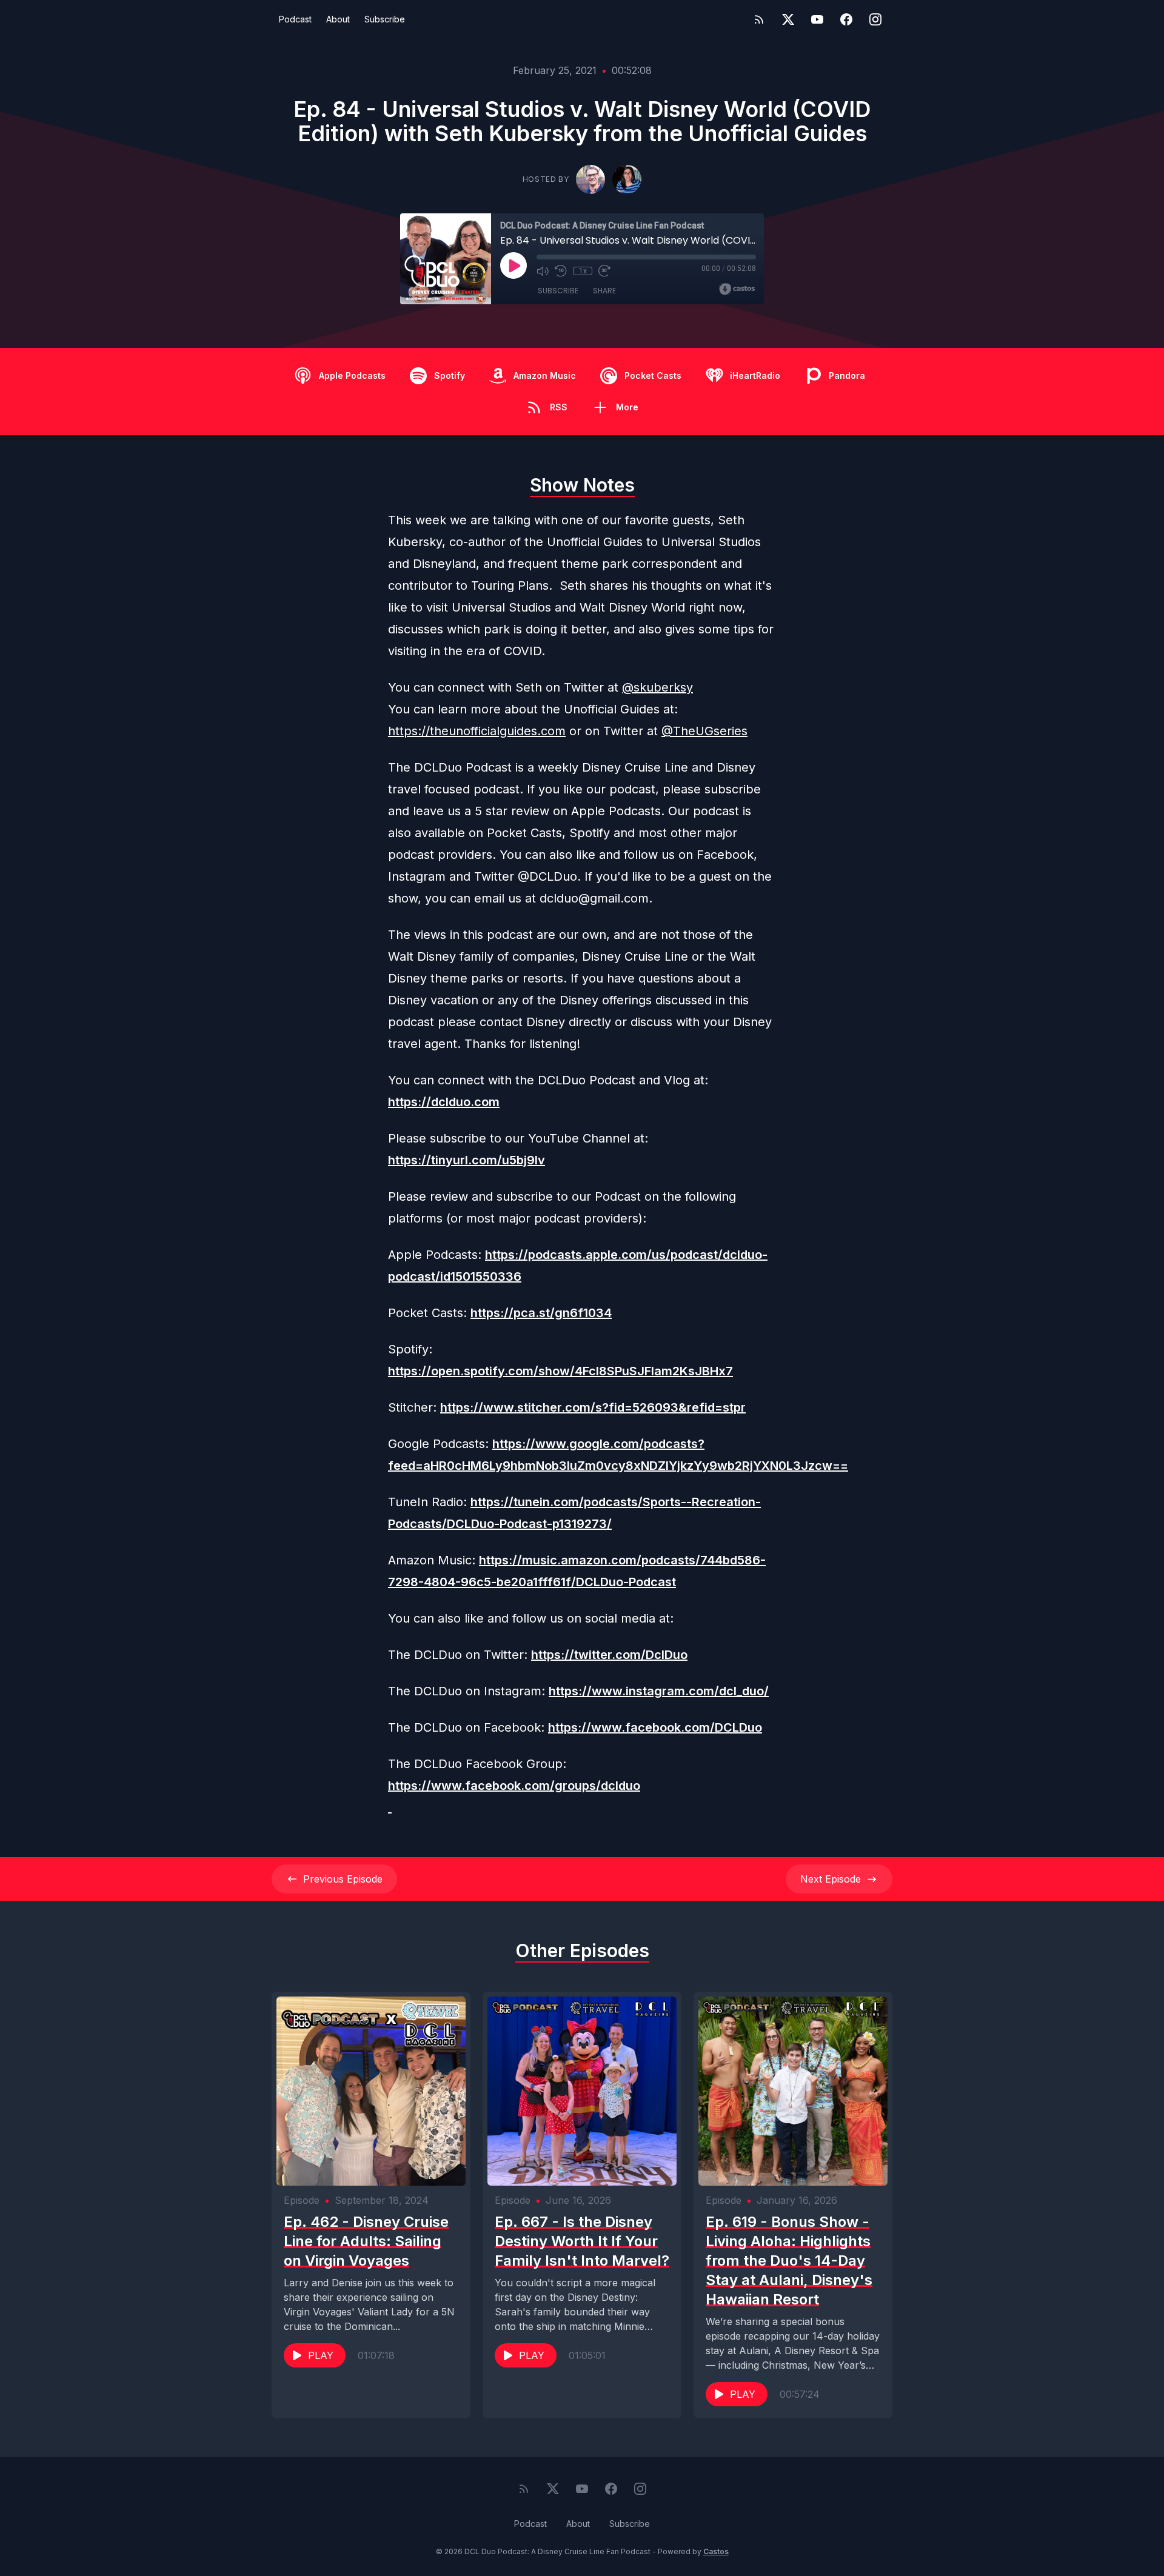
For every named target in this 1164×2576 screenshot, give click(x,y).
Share (604, 291)
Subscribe (385, 19)
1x (583, 271)
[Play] (513, 265)
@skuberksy (657, 687)
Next (831, 1879)
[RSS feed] (759, 19)
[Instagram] (875, 19)
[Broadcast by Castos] (737, 289)
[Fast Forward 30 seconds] (604, 271)
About (338, 19)
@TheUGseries (704, 731)
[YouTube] (817, 19)
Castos (716, 2551)
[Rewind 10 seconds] (561, 271)
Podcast (295, 19)
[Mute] (543, 271)
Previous (343, 1879)
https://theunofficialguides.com (477, 731)
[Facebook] (846, 19)
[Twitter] (788, 19)
